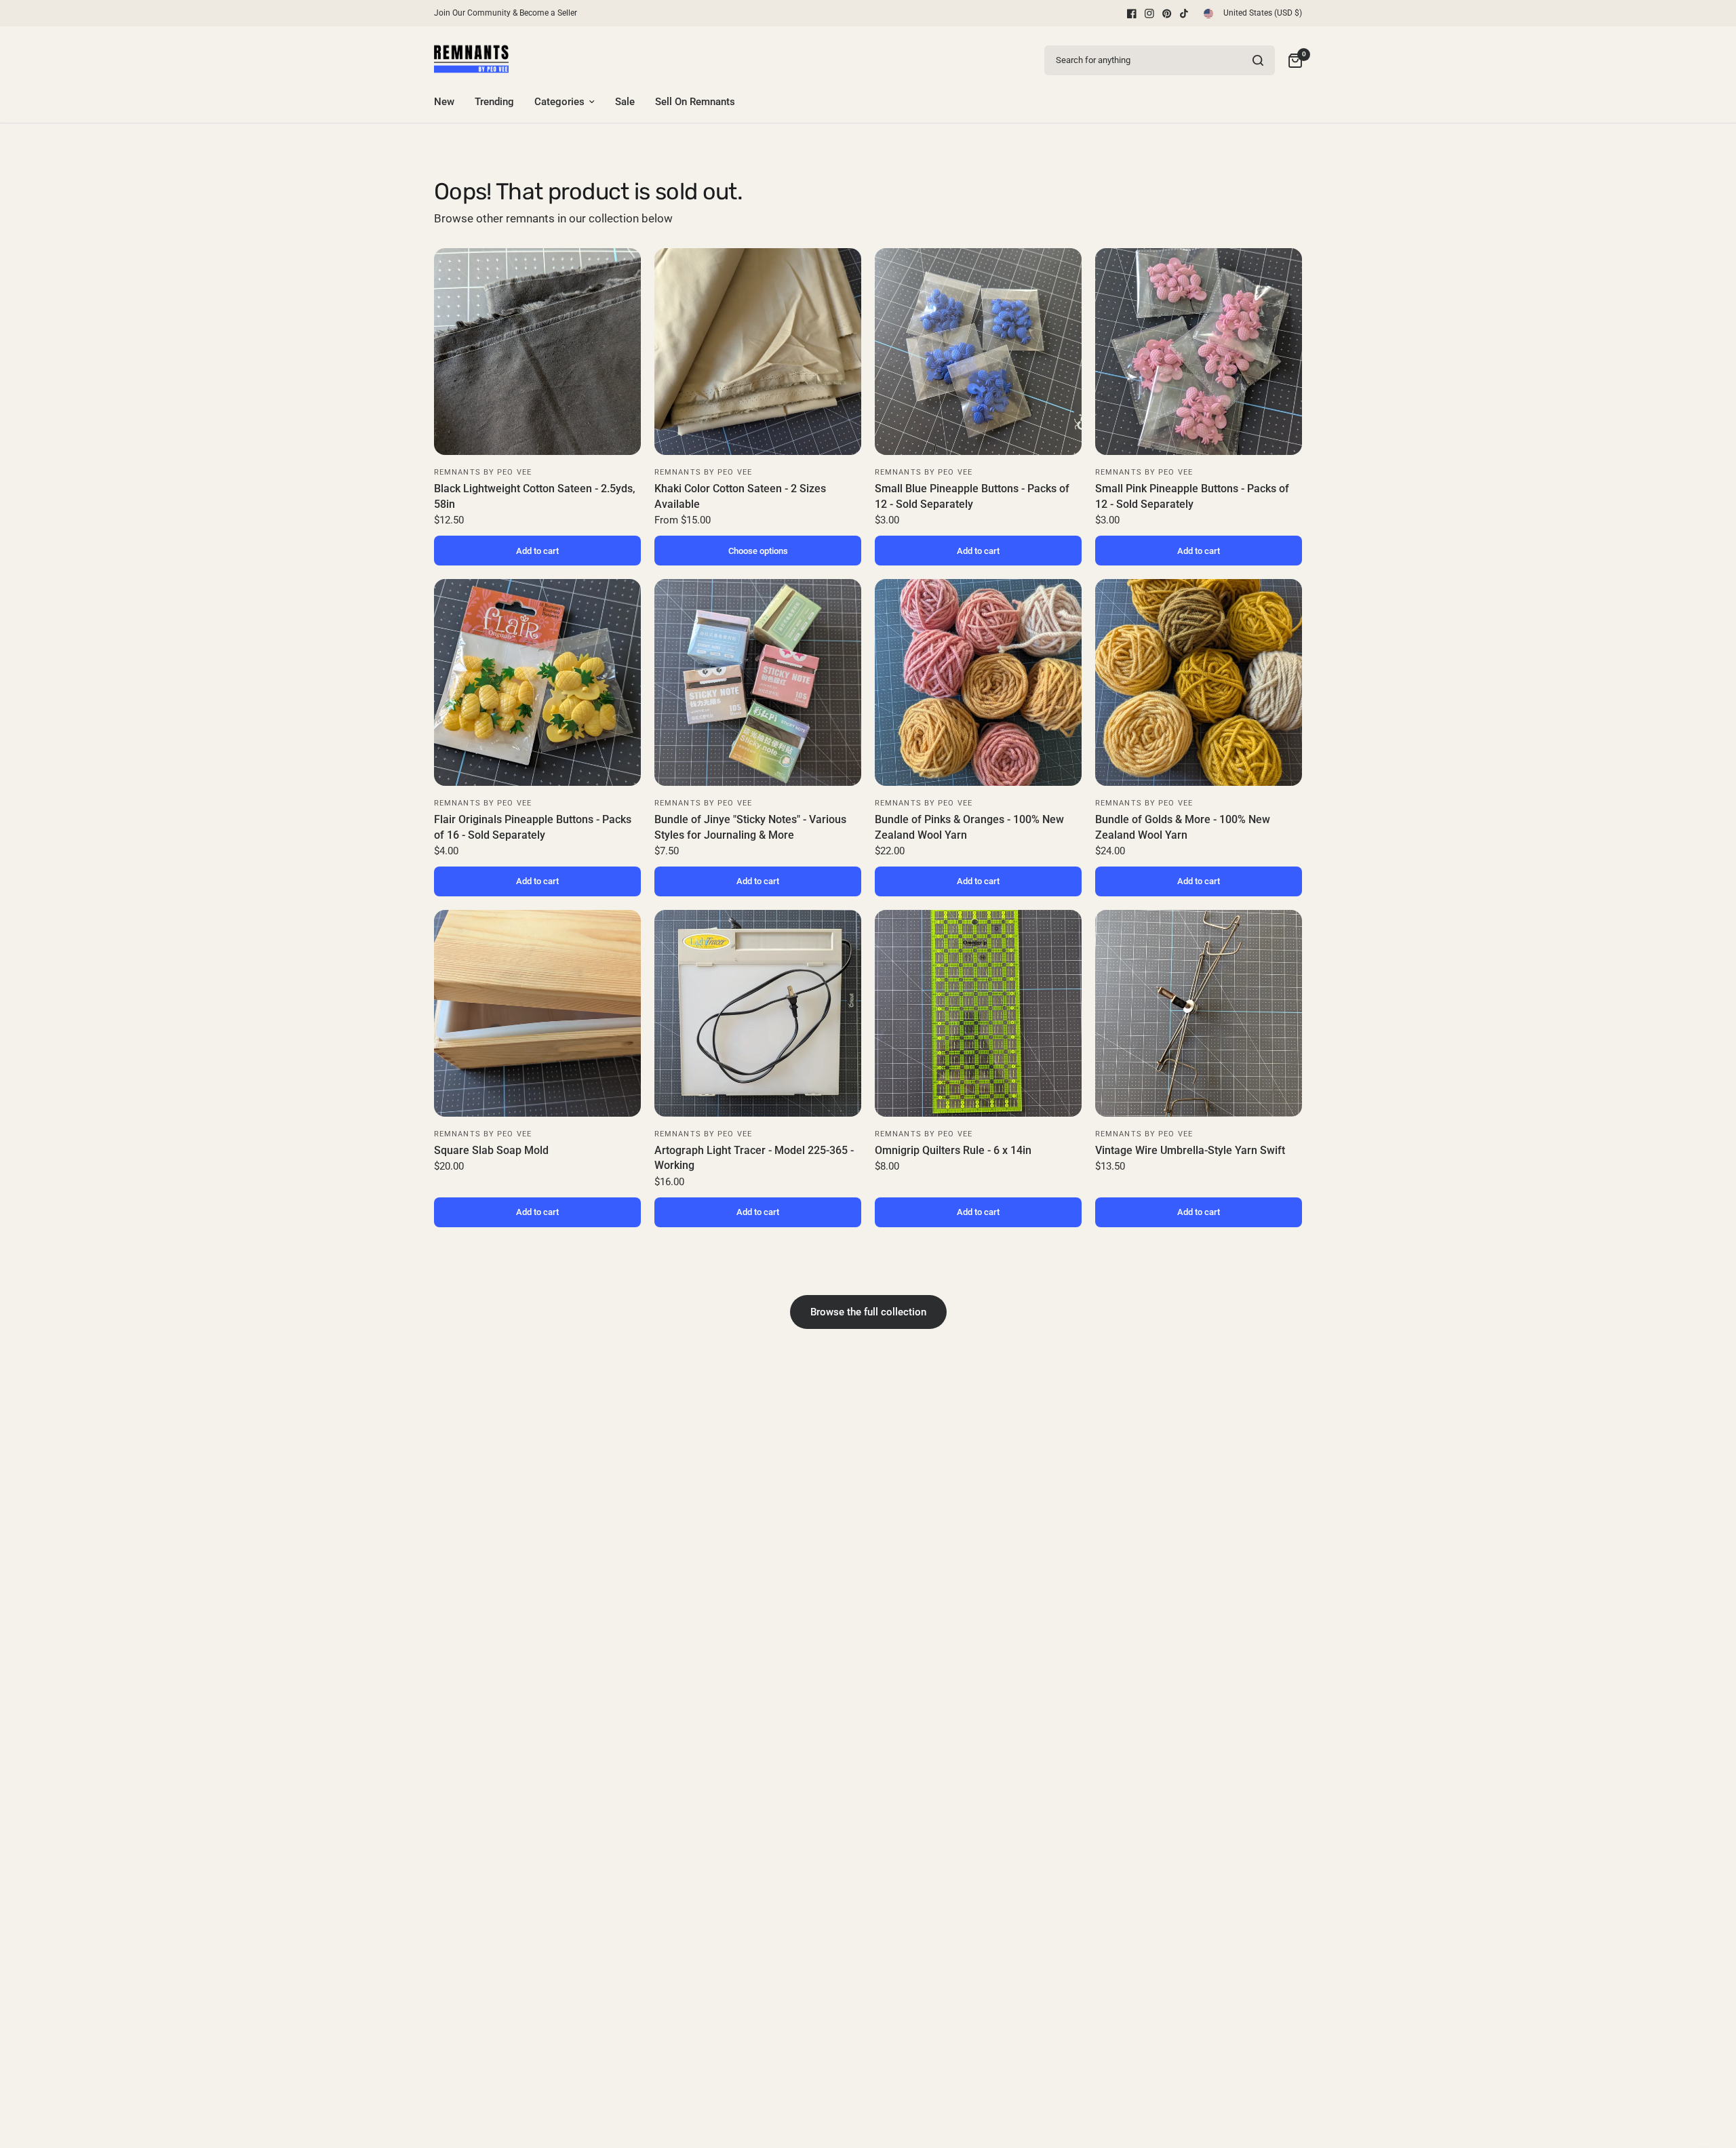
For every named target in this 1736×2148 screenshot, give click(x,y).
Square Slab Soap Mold (491, 1150)
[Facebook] (1132, 14)
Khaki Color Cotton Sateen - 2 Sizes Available (740, 496)
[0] (1292, 60)
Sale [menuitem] (625, 102)
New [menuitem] (444, 102)
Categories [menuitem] (559, 102)
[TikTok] (1185, 14)
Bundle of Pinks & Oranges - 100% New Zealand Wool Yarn (969, 827)
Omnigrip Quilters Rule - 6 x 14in (953, 1150)
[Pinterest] (1167, 14)
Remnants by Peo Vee (483, 472)
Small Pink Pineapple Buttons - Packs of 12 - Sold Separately (1192, 496)
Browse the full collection (868, 1312)
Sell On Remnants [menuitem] (695, 102)
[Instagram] (1149, 14)
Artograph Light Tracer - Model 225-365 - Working (754, 1158)
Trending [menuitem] (494, 102)
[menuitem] (509, 13)
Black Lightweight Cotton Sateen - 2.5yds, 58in (535, 496)
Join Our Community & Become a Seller (506, 13)
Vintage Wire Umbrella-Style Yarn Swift (1190, 1150)
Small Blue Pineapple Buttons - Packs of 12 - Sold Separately (972, 496)
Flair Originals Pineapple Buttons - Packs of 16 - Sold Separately (533, 827)
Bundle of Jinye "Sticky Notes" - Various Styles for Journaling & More (750, 827)
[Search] (1258, 60)
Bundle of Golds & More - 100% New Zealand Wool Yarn (1183, 827)
